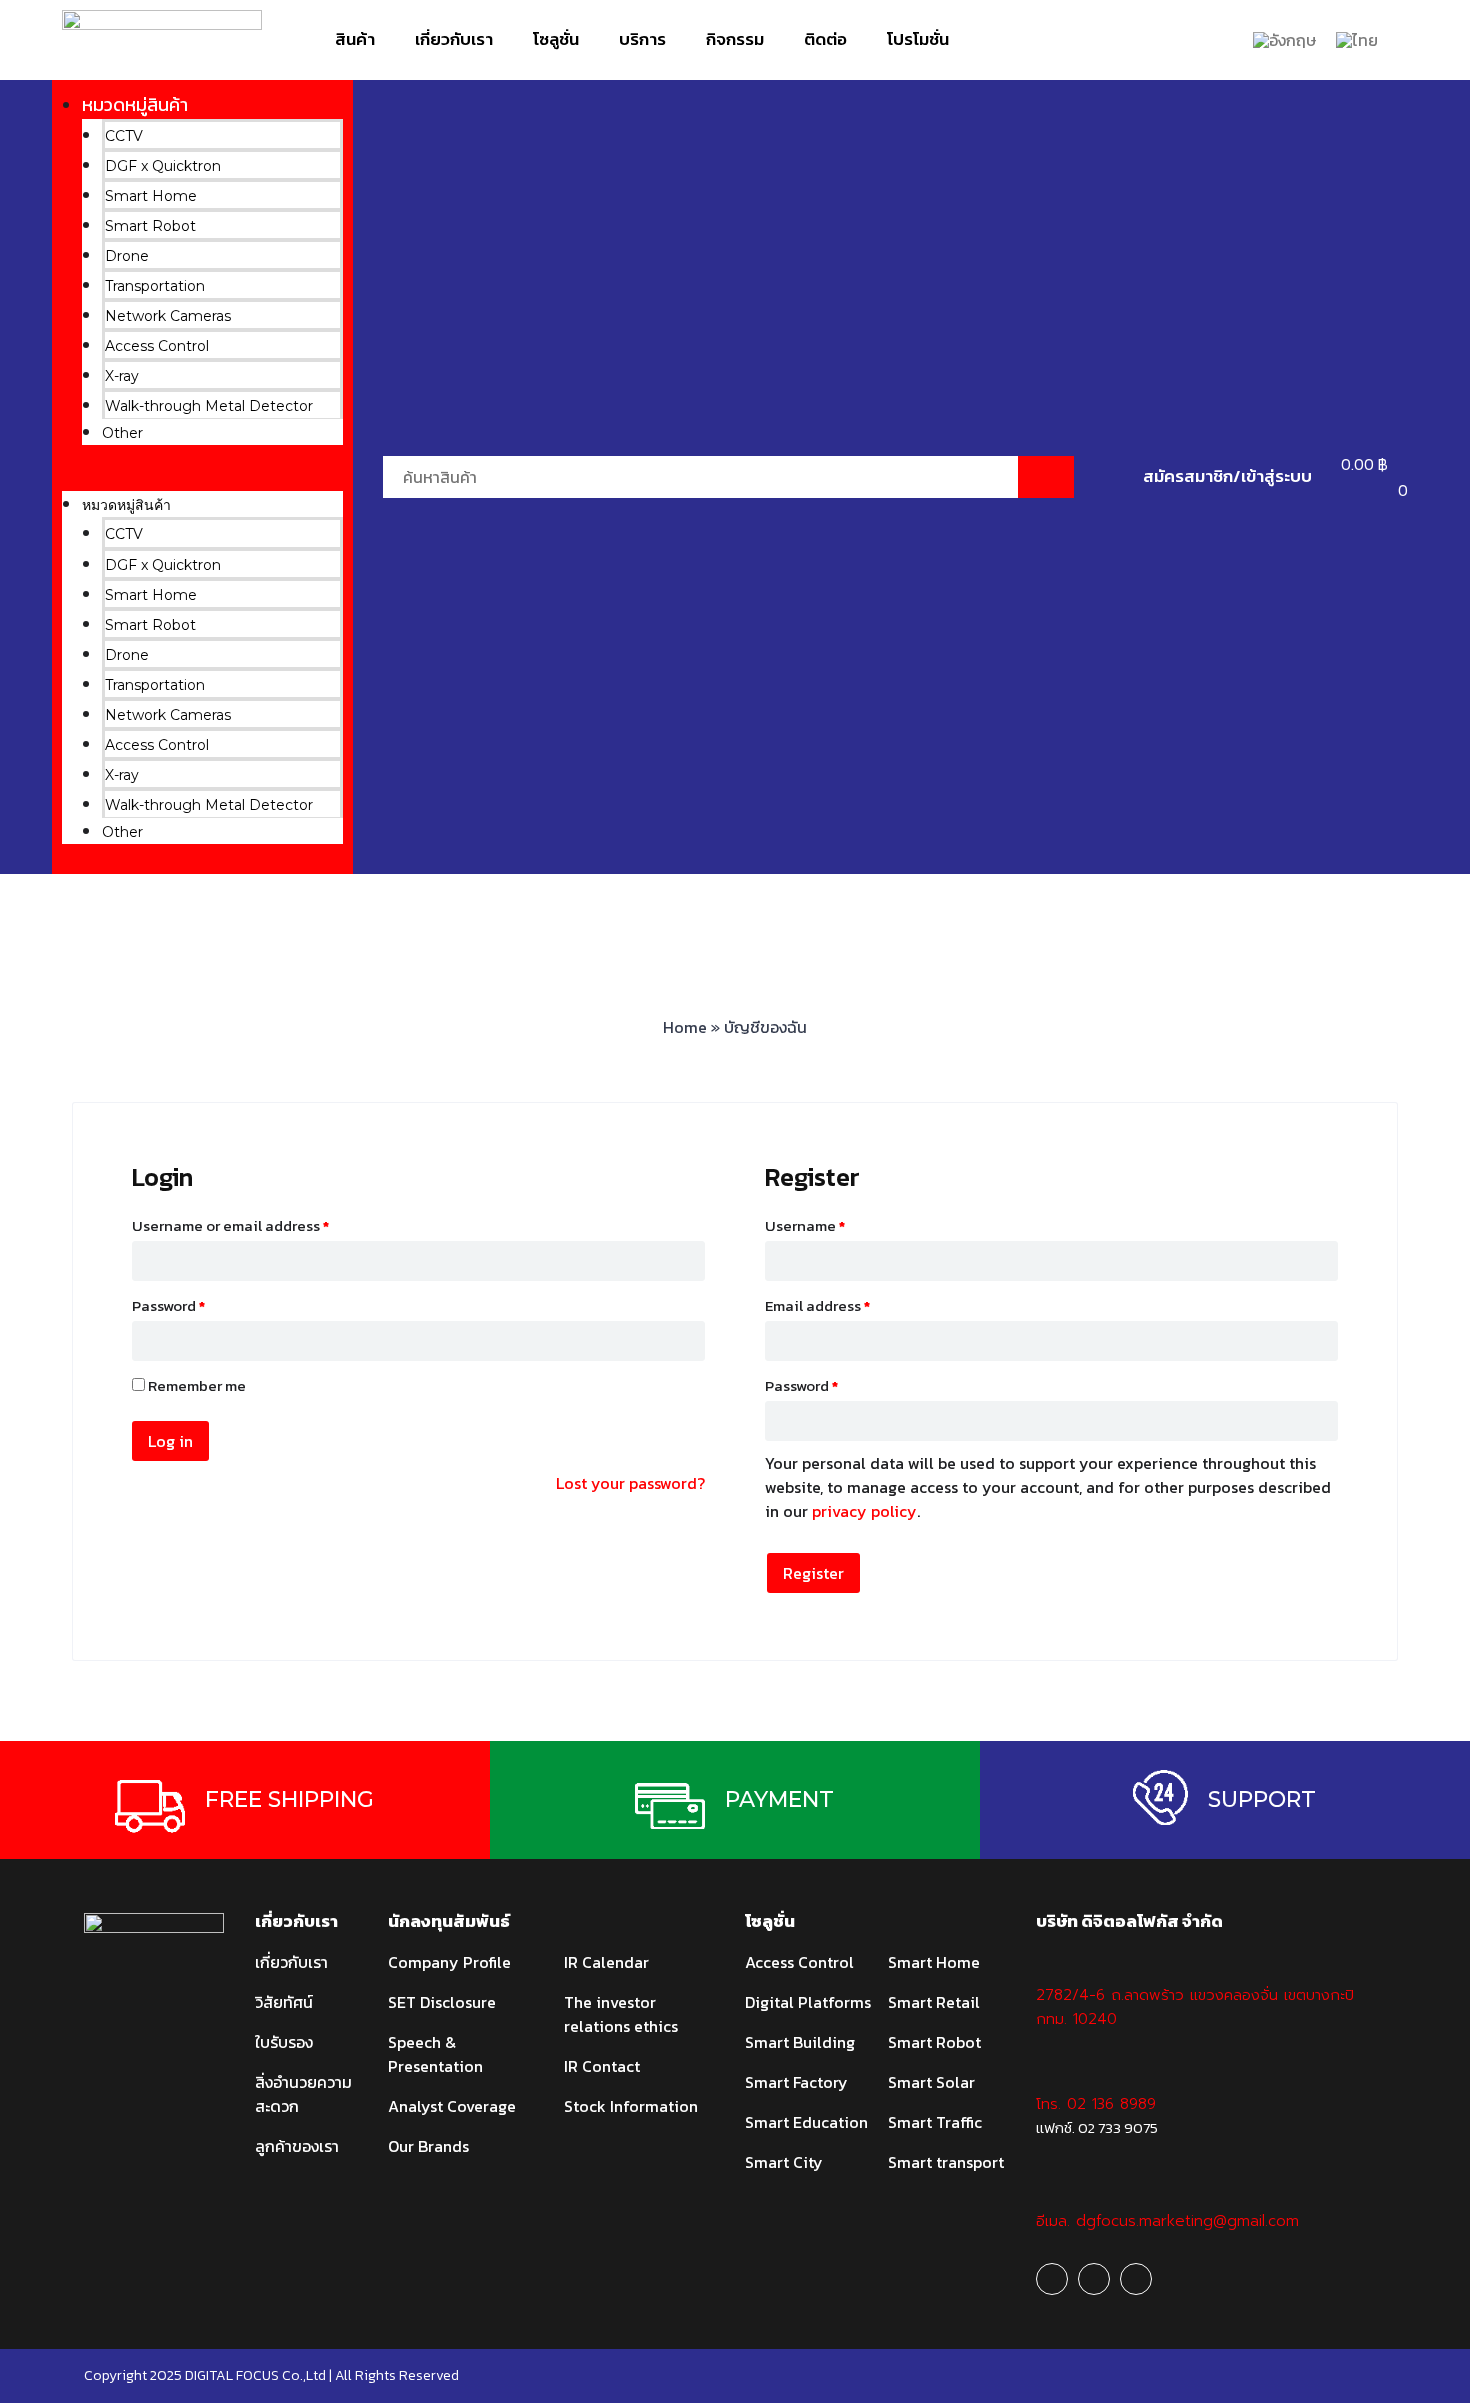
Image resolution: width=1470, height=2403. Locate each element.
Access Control (157, 346)
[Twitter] (1136, 2279)
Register (813, 1573)
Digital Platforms (808, 2002)
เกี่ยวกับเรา (454, 39)
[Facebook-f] (1052, 2279)
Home (685, 1027)
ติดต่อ (825, 39)
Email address (817, 1305)
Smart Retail (934, 2002)
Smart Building (800, 2042)
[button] (202, 478)
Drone (127, 256)
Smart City (784, 2162)
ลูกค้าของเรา (297, 2146)
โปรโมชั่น (918, 39)
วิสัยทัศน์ (284, 2002)
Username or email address (230, 1225)
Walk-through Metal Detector (209, 406)
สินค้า (355, 39)
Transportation (155, 286)
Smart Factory (796, 2082)
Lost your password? (630, 1483)
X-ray (122, 376)
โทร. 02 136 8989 (1096, 2104)
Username (805, 1225)
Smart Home (151, 196)
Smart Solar (931, 2082)
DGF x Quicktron (163, 166)
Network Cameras (168, 316)
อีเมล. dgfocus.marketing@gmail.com (1167, 2221)
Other (122, 433)
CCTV (124, 136)
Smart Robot (150, 226)
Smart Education (806, 2122)
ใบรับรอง (284, 2042)
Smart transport (946, 2162)
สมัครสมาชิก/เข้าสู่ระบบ (1227, 476)
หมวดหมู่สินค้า (135, 104)
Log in (170, 1441)
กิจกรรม (735, 39)
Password (168, 1305)
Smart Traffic (935, 2122)
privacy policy (864, 1511)
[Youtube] (1094, 2279)
